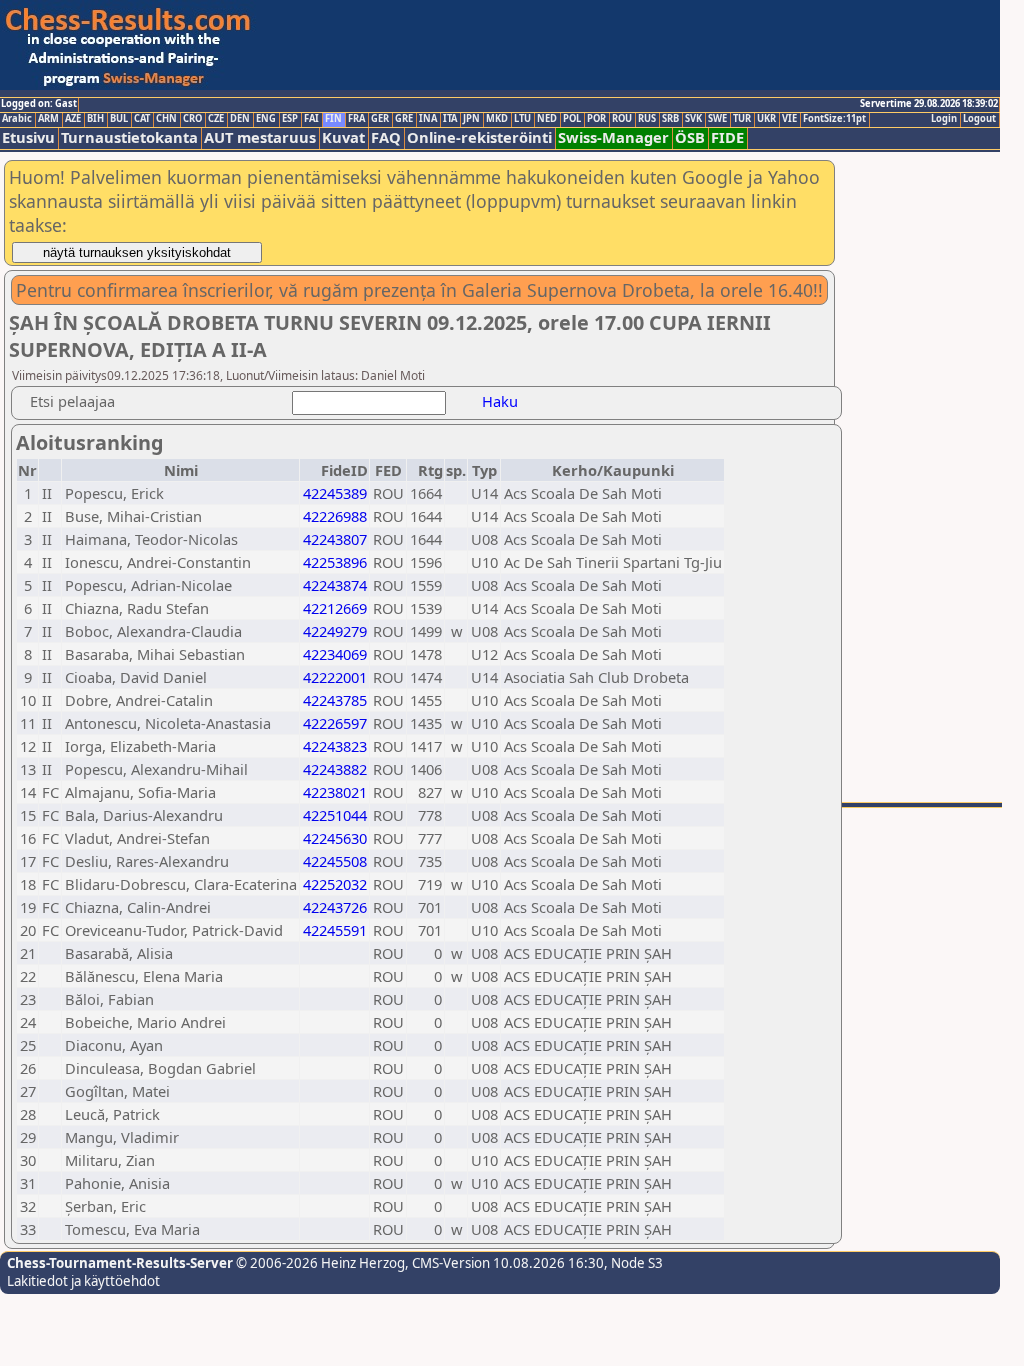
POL (572, 119)
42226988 (335, 516)
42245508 (335, 861)
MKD (497, 119)
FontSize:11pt (834, 119)
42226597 (335, 723)
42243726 (335, 907)
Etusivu (28, 137)
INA (428, 119)
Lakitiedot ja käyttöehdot (83, 1281)
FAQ (386, 137)
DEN (240, 119)
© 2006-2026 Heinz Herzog (319, 1263)
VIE (789, 119)
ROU (622, 119)
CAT (142, 119)
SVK (693, 119)
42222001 (335, 677)
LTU (522, 119)
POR (596, 119)
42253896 (335, 562)
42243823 (335, 746)
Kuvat (343, 137)
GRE (404, 119)
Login (944, 119)
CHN (166, 119)
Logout (979, 119)
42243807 (335, 539)
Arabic (17, 119)
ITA (450, 119)
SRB (670, 119)
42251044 (335, 815)
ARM (48, 119)
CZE (216, 119)
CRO (192, 119)
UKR (766, 119)
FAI (311, 119)
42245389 (335, 493)
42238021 (335, 792)
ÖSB (690, 137)
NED (547, 119)
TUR (742, 119)
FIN (333, 119)
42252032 (335, 884)
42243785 (335, 700)
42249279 (335, 631)
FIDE (727, 137)
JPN (471, 119)
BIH (95, 119)
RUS (647, 119)
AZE (73, 119)
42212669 (335, 608)
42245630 (335, 838)
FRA (356, 119)
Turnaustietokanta (129, 137)
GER (380, 119)
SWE (717, 119)
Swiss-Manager (613, 137)
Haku (500, 401)
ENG (266, 119)
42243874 (335, 585)
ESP (290, 119)
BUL (119, 119)
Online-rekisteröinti (479, 137)
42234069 (335, 654)
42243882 (335, 769)
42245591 (335, 930)
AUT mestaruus (260, 137)
